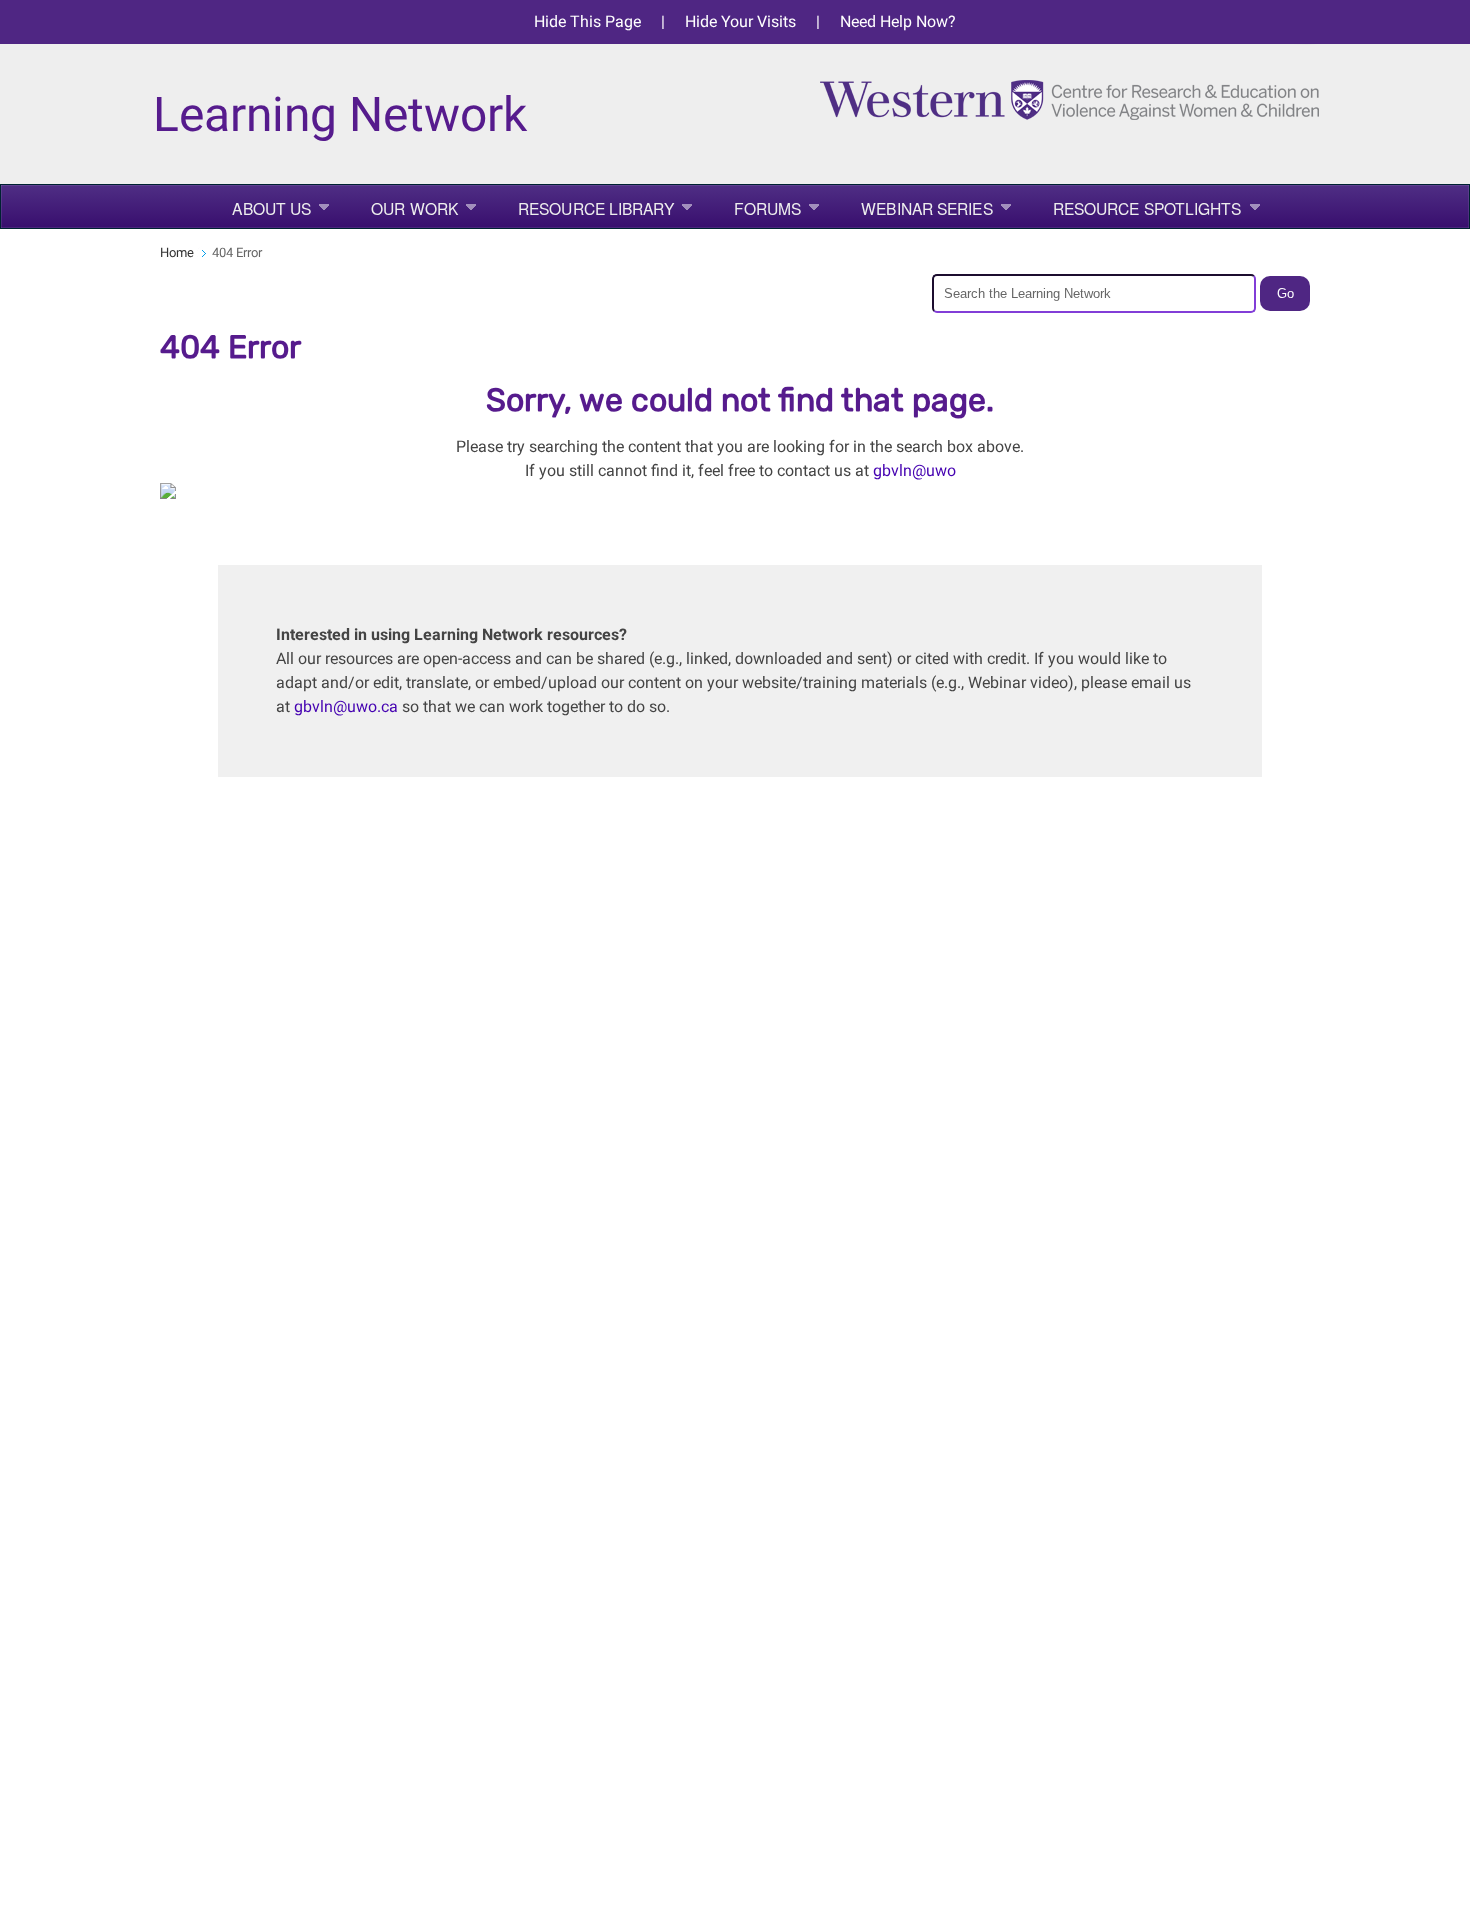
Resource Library (596, 208)
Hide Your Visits (740, 21)
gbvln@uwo (914, 470)
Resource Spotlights (1147, 208)
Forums (768, 208)
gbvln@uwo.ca (346, 706)
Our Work (414, 208)
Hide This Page (587, 21)
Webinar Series (926, 208)
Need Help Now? (898, 21)
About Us (271, 208)
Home (177, 252)
